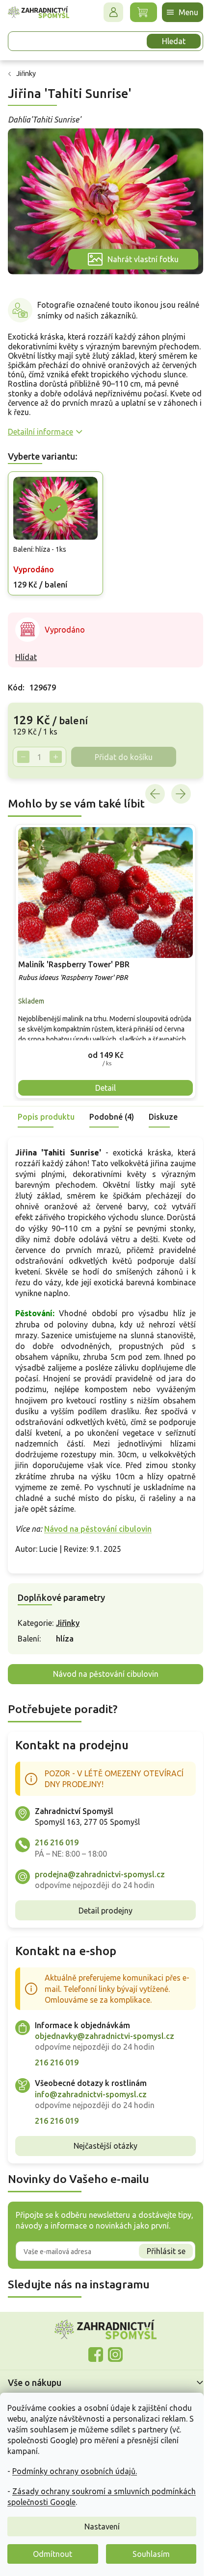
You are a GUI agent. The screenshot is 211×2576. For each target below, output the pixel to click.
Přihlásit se (159, 2248)
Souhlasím (151, 2554)
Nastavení (102, 2527)
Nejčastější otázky (102, 2143)
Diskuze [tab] (163, 1103)
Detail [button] (102, 1074)
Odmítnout (53, 2554)
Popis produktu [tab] (46, 1103)
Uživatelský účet (106, 12)
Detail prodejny (102, 1908)
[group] (102, 951)
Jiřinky (68, 1620)
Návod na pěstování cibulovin (98, 1526)
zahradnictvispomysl (112, 2352)
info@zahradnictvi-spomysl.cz (91, 2091)
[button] (102, 1041)
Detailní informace (40, 426)
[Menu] (175, 12)
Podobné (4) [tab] (112, 1103)
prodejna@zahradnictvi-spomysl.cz (100, 1871)
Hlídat (26, 649)
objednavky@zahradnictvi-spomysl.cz (105, 2033)
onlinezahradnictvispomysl (92, 2352)
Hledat (166, 41)
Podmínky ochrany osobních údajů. (75, 2471)
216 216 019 (57, 1840)
